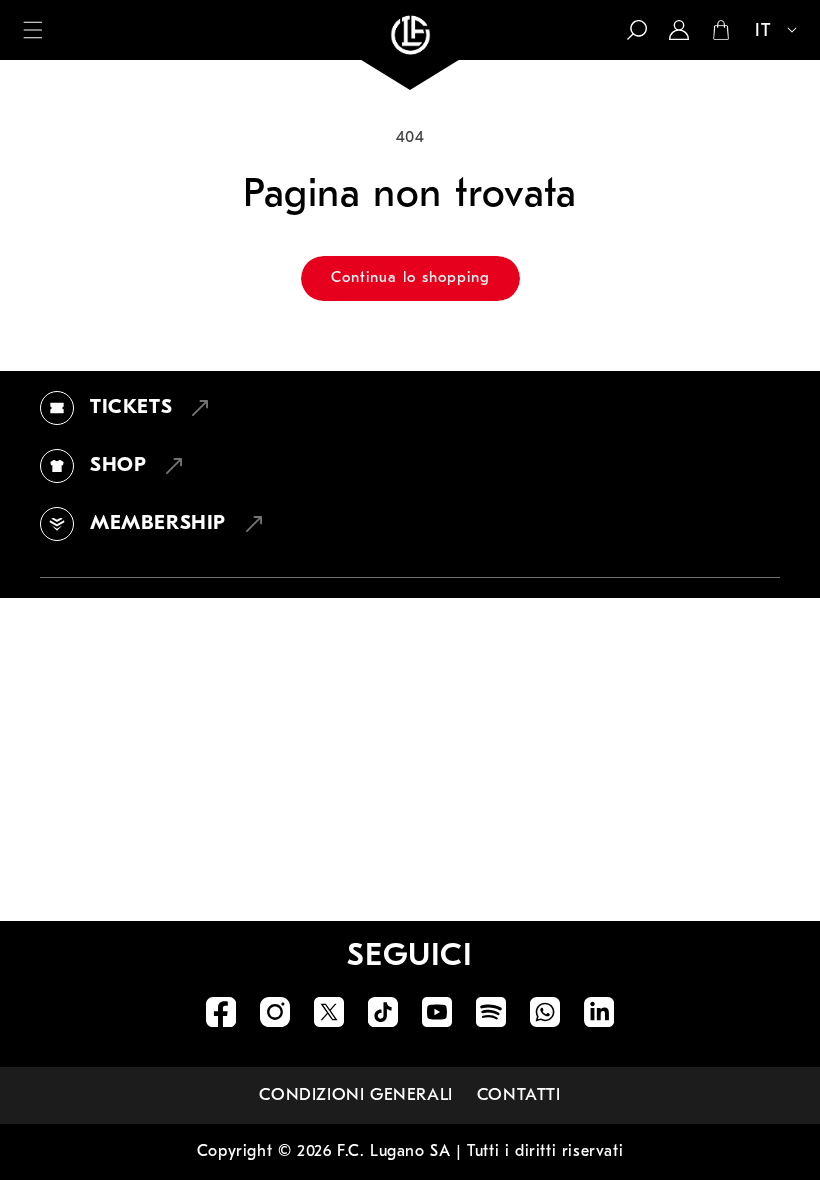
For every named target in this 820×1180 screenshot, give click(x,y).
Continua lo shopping (410, 278)
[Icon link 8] (599, 1012)
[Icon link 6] (491, 1012)
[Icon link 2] (275, 1012)
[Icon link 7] (545, 1012)
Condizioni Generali (355, 1095)
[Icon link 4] (383, 1012)
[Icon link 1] (221, 1012)
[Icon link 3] (329, 1012)
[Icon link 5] (437, 1012)
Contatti (519, 1095)
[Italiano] (766, 32)
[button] (33, 30)
